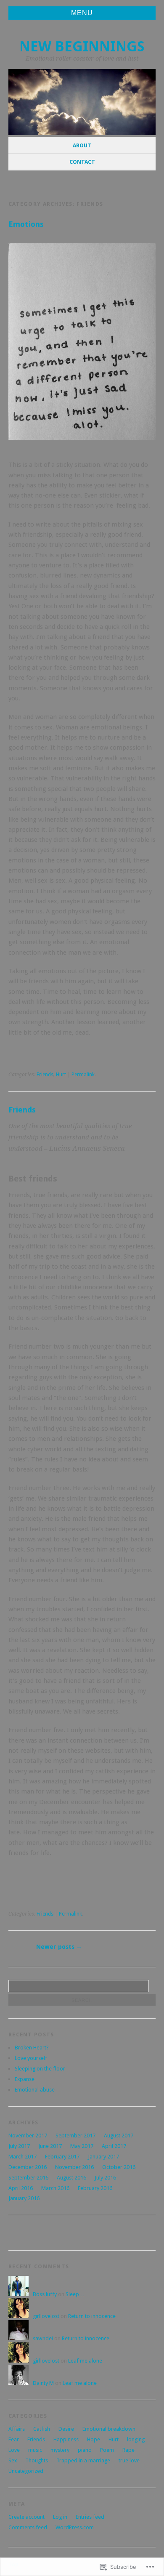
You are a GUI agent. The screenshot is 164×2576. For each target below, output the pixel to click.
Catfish (42, 2429)
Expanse (25, 2079)
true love (129, 2460)
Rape (128, 2450)
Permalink (83, 1075)
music (35, 2450)
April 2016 (21, 2188)
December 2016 (28, 2167)
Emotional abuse (35, 2090)
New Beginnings (82, 47)
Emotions (26, 224)
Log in (60, 2517)
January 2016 (24, 2198)
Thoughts (37, 2460)
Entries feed (90, 2517)
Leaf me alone (85, 2361)
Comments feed (28, 2527)
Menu (82, 13)
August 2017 (119, 2136)
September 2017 (75, 2136)
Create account (26, 2517)
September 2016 (28, 2178)
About (82, 145)
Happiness (66, 2439)
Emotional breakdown (109, 2429)
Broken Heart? (32, 2048)
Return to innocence (92, 2316)
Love (14, 2450)
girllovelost (46, 2316)
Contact (82, 162)
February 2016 (95, 2188)
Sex (13, 2460)
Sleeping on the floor (40, 2069)
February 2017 (62, 2157)
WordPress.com (75, 2527)
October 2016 (119, 2167)
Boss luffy (45, 2294)
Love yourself (31, 2058)
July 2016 (105, 2178)
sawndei (43, 2338)
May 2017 (82, 2146)
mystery (60, 2450)
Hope (94, 2439)
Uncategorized (26, 2471)
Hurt (61, 1075)
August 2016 (71, 2178)
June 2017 (50, 2146)
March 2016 (55, 2188)
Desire (66, 2429)
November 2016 (74, 2167)
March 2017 (22, 2157)
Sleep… (75, 2294)
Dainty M (43, 2383)
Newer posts (59, 1947)
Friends (45, 1075)
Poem (107, 2450)
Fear (14, 2439)
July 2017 (19, 2146)
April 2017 (114, 2146)
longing (136, 2439)
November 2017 (28, 2136)
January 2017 (103, 2157)
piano (85, 2450)
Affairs (17, 2429)
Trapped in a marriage (83, 2460)
